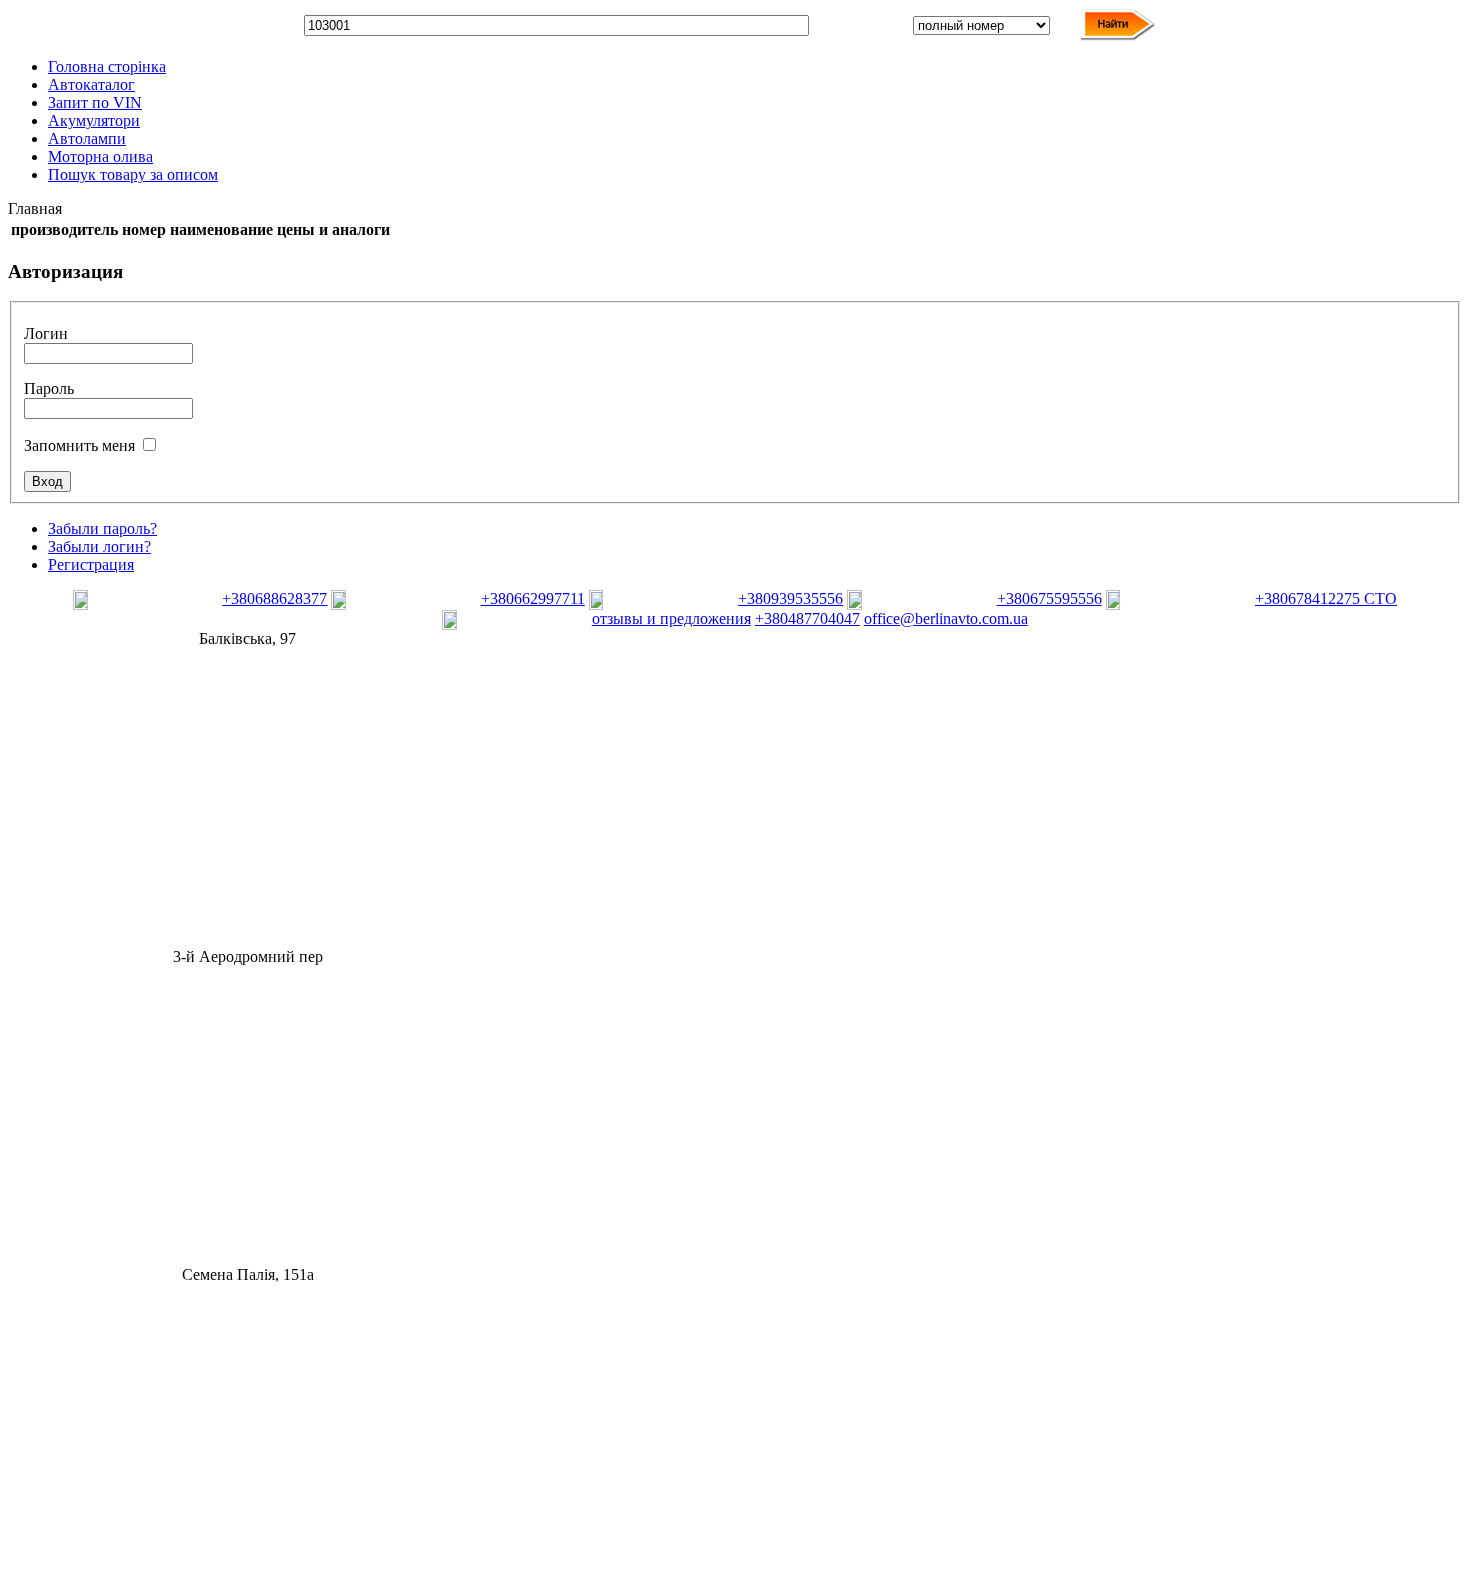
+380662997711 (533, 598)
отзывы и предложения (671, 618)
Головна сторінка (107, 66)
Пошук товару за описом (133, 174)
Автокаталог (91, 84)
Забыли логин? (99, 546)
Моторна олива (100, 156)
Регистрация (91, 564)
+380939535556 (790, 598)
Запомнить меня (79, 445)
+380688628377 (274, 598)
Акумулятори (94, 120)
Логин (46, 333)
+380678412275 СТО (1326, 598)
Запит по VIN (95, 102)
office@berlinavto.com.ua (946, 618)
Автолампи (87, 138)
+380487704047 (807, 618)
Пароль (49, 388)
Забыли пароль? (102, 528)
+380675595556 (1049, 598)
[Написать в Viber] (145, 604)
